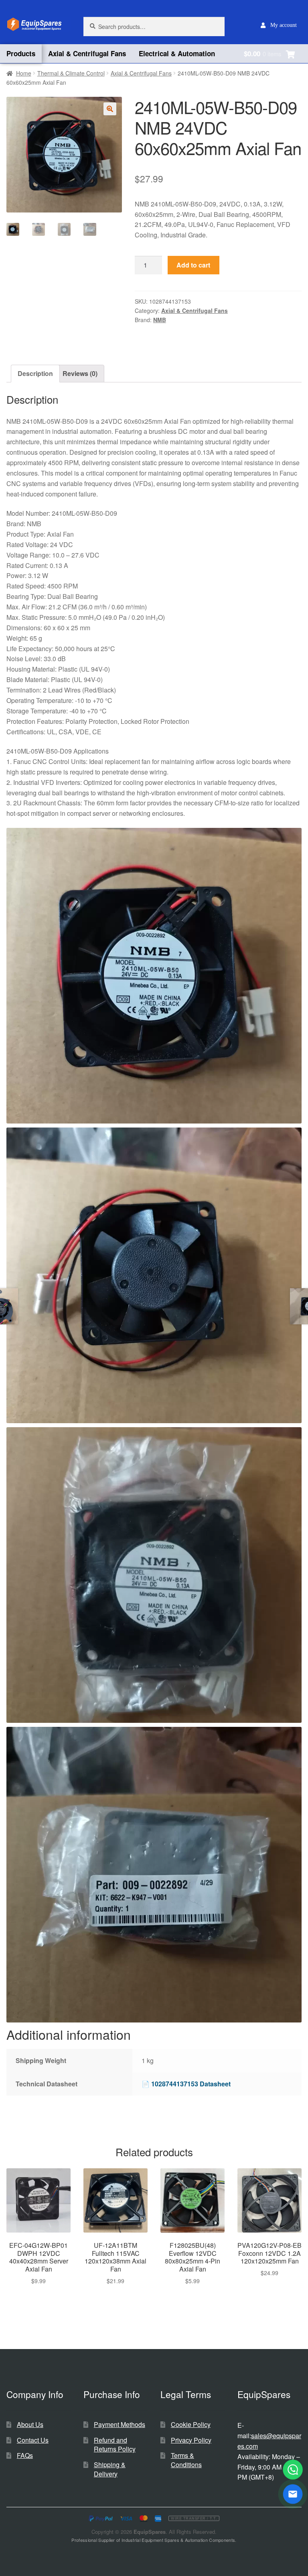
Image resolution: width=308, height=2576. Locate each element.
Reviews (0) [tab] (80, 373)
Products (21, 53)
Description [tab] (35, 373)
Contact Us (33, 2440)
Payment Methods (120, 2424)
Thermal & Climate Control (71, 73)
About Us (30, 2424)
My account (284, 25)
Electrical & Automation (177, 53)
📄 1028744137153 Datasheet (186, 2084)
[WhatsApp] (293, 2470)
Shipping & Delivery (110, 2469)
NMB (160, 320)
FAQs (25, 2455)
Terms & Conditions (186, 2460)
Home (24, 73)
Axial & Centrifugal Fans (87, 53)
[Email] (293, 2494)
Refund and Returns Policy (115, 2445)
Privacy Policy (191, 2440)
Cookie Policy (191, 2424)
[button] (110, 109)
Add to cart (193, 265)
